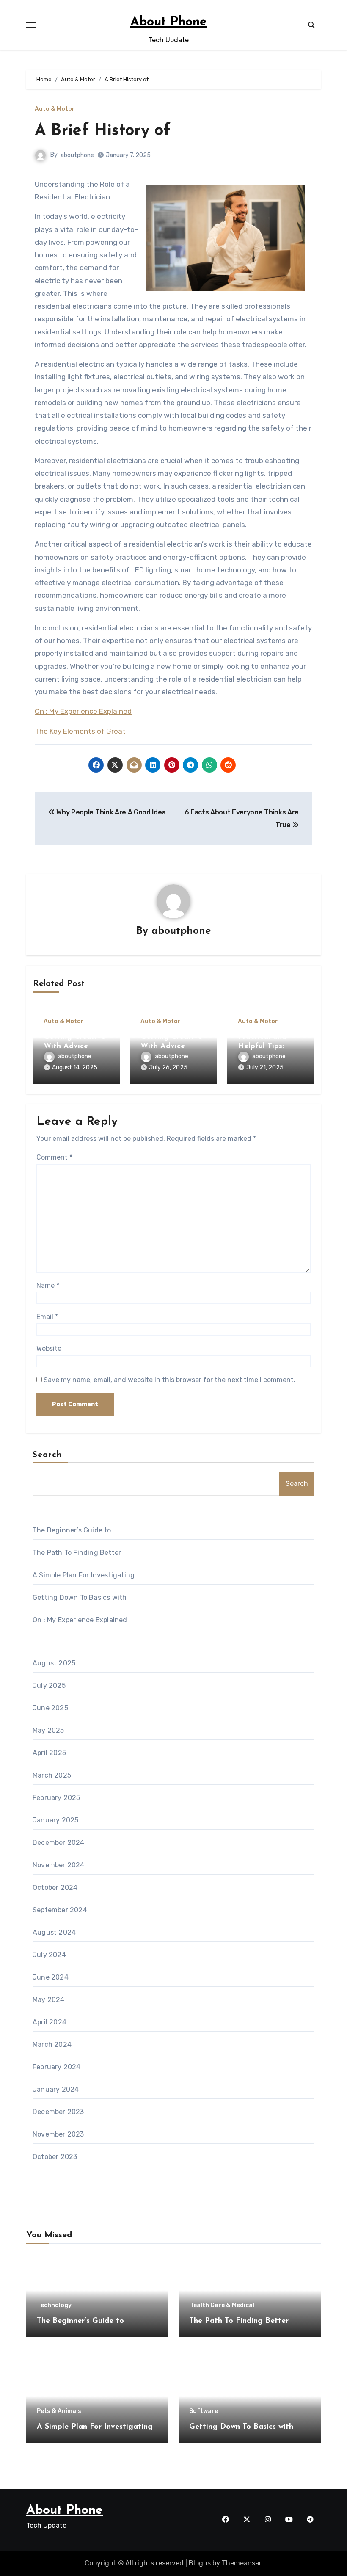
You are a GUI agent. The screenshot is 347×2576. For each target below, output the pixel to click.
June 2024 (51, 1977)
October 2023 (55, 2157)
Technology (54, 2305)
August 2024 (54, 1932)
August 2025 (54, 1663)
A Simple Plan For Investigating (84, 1575)
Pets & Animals (59, 2411)
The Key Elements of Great (80, 731)
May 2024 (49, 2000)
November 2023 (58, 2134)
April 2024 (50, 2022)
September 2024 (60, 1910)
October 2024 (55, 1887)
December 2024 (59, 1843)
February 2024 (57, 2067)
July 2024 (49, 1955)
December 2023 (58, 2112)
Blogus (200, 2563)
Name (48, 1285)
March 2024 (52, 2045)
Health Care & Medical (222, 2305)
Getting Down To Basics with (80, 1597)
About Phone (169, 22)
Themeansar (241, 2563)
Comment (54, 1157)
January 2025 (55, 1820)
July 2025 (49, 1686)
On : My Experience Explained (83, 711)
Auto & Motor (55, 109)
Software (204, 2411)
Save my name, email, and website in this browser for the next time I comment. (169, 1380)
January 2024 (56, 2089)
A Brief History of (103, 131)
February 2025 (56, 1798)
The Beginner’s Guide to (72, 1530)
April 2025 (49, 1753)
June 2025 (50, 1708)
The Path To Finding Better (77, 1553)
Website (49, 1349)
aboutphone (77, 155)
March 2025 (52, 1775)
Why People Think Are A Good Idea (110, 812)
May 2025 (48, 1730)
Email (47, 1317)
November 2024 (59, 1865)
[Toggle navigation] (31, 25)
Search (47, 1455)
